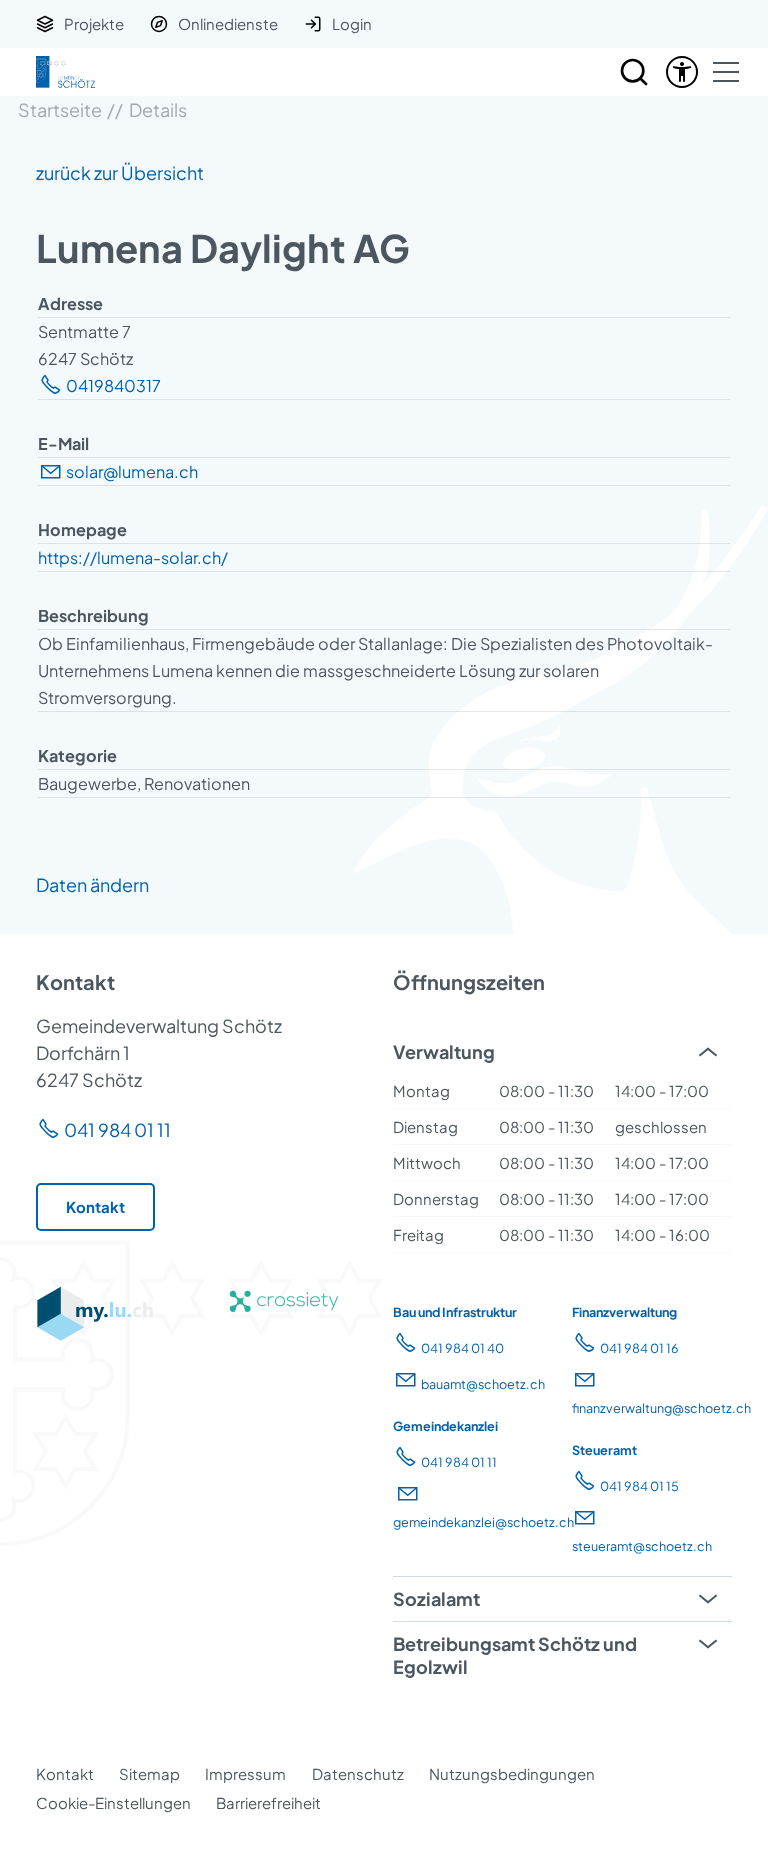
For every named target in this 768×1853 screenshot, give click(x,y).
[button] (726, 72)
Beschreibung (93, 615)
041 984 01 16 (639, 1348)
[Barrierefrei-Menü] (682, 72)
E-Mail (63, 443)
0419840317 (113, 385)
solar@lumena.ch (132, 471)
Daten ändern (92, 884)
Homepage (82, 529)
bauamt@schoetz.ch (483, 1384)
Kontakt (65, 1773)
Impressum (245, 1773)
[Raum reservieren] (634, 72)
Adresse (70, 303)
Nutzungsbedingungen (512, 1773)
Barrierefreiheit (268, 1802)
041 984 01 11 (117, 1129)
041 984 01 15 (639, 1486)
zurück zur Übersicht (120, 172)
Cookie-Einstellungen (113, 1802)
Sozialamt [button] (436, 1598)
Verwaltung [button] (444, 1051)
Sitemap (149, 1773)
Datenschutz (358, 1773)
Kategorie (77, 755)
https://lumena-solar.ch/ (133, 557)
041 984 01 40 (462, 1348)
